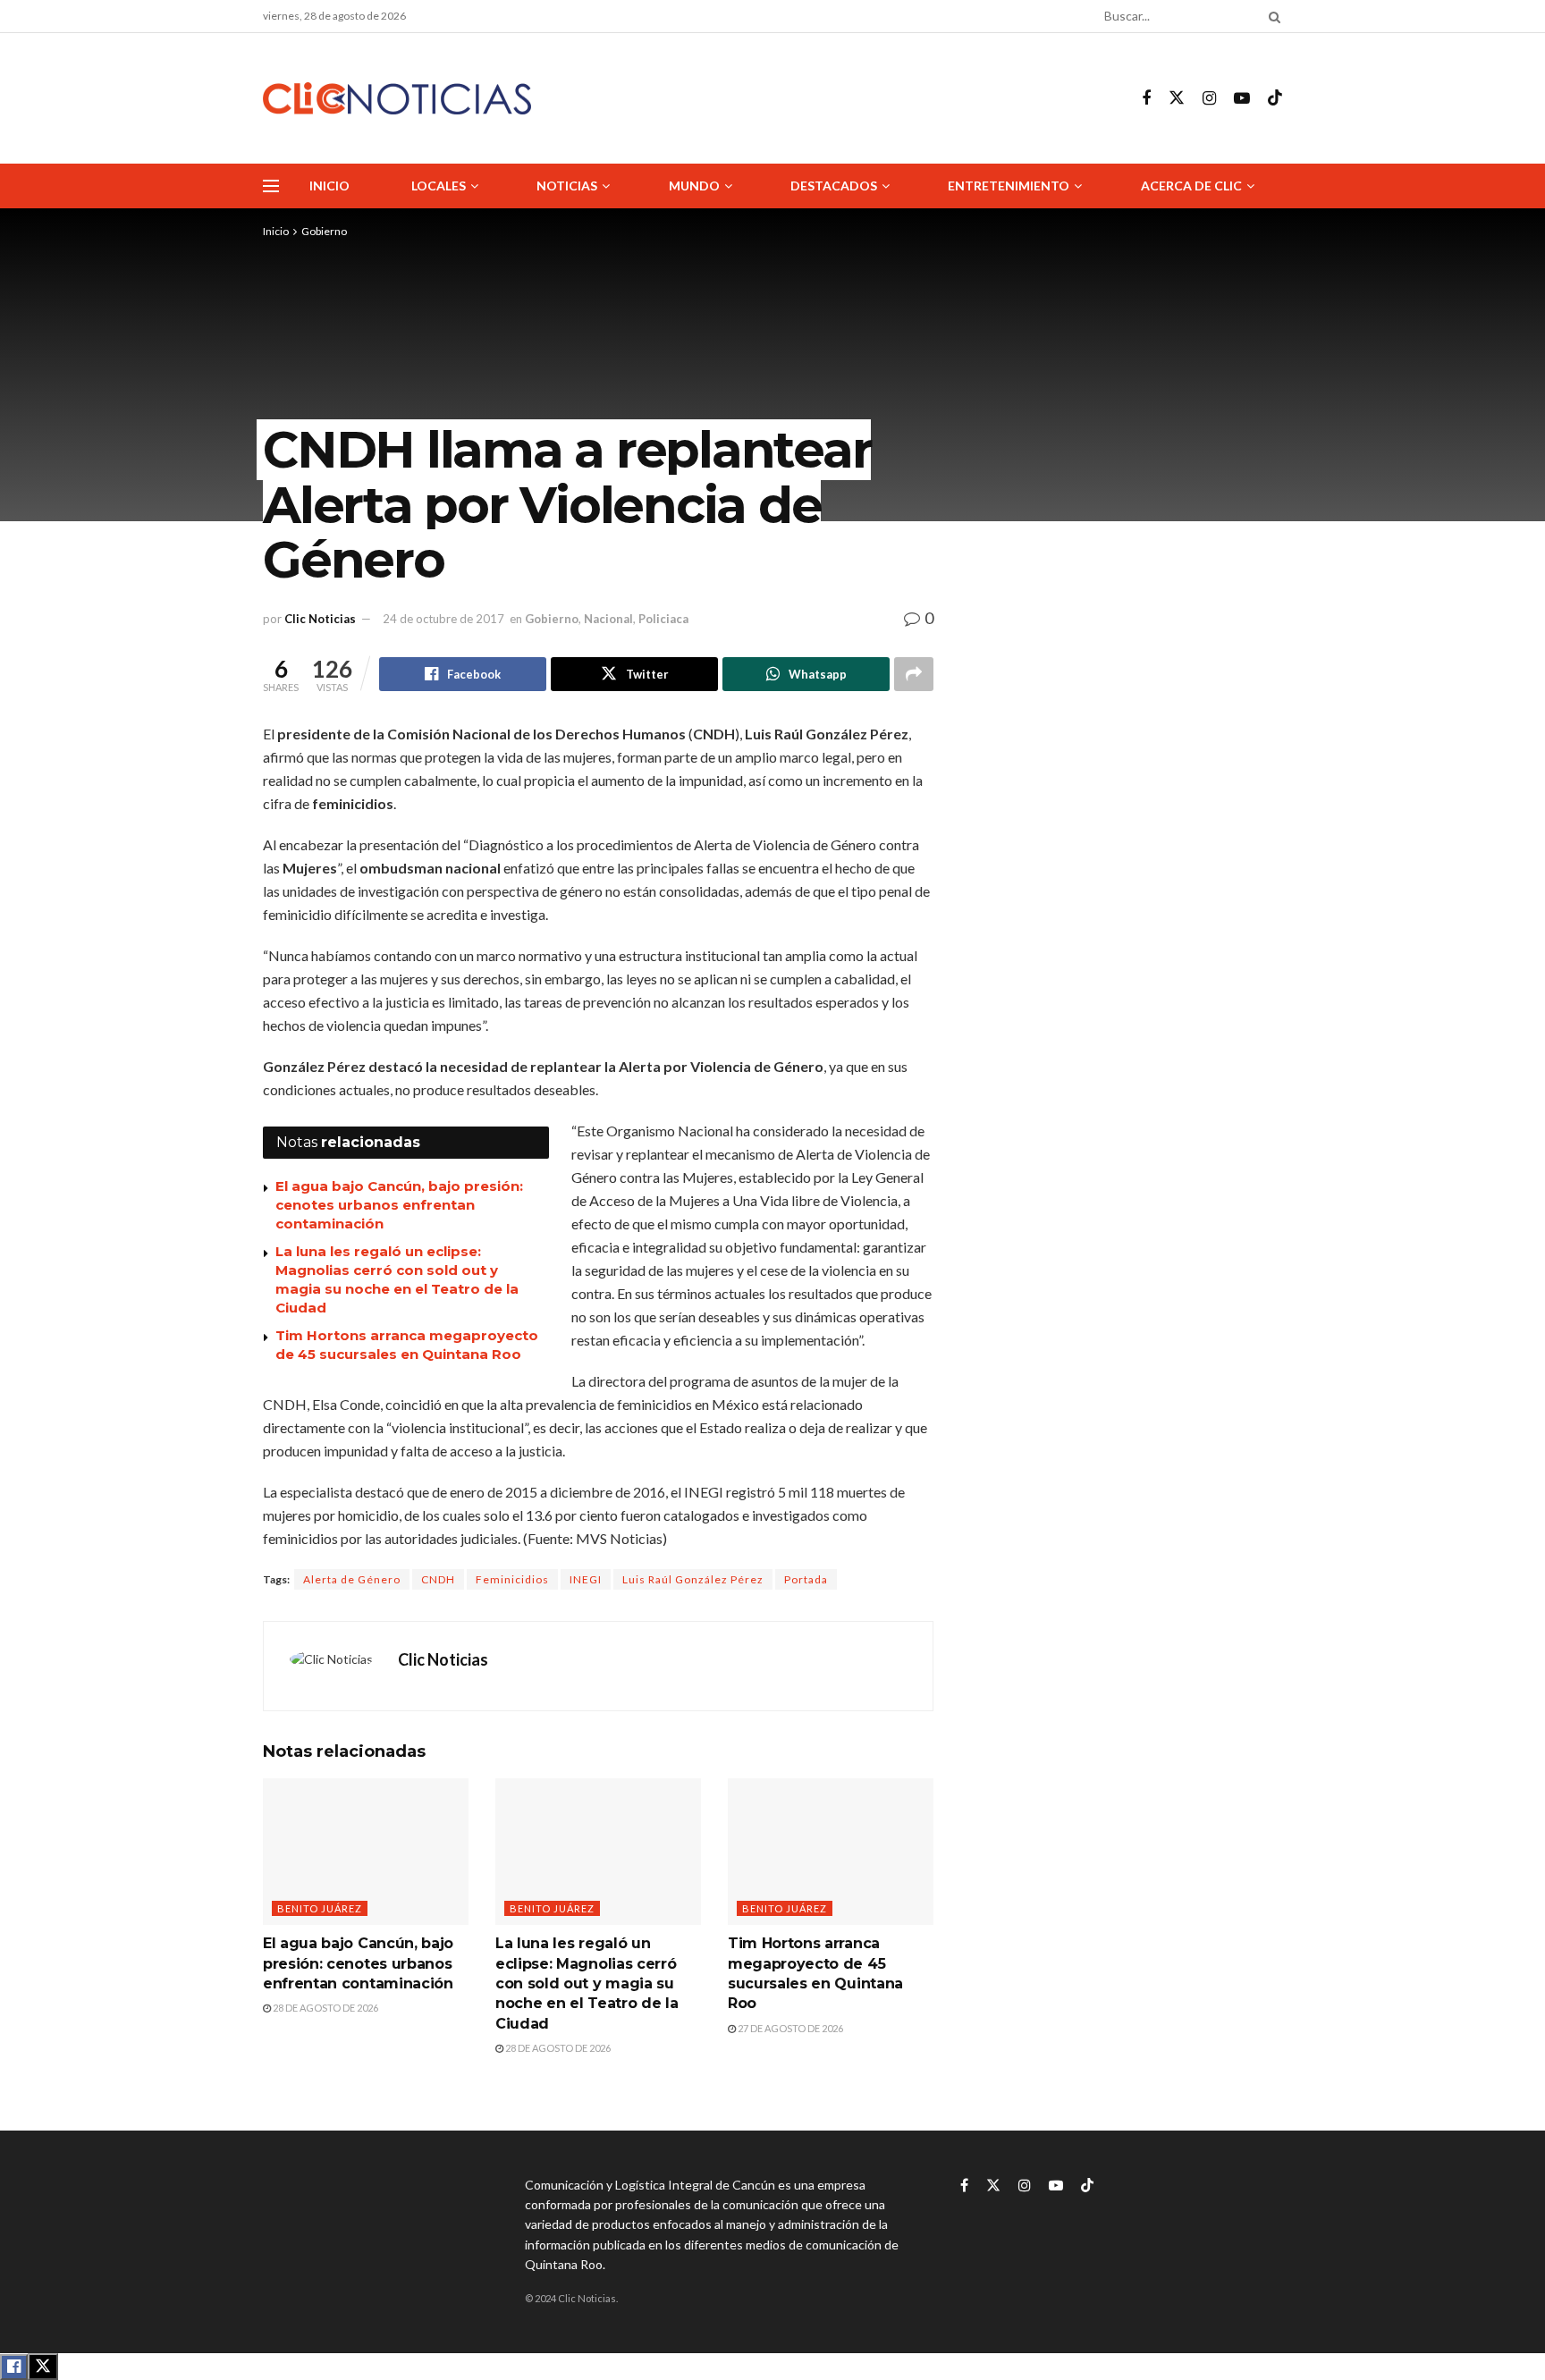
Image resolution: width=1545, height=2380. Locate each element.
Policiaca (663, 619)
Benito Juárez (320, 1908)
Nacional (608, 619)
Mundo (694, 186)
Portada (806, 1579)
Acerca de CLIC (1191, 186)
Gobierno (324, 231)
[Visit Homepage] (397, 99)
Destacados (834, 186)
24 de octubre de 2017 (443, 619)
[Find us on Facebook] (1146, 99)
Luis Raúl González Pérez (693, 1579)
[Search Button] (1271, 16)
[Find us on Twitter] (1177, 98)
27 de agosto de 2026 (789, 2028)
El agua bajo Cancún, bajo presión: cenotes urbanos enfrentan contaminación (399, 1205)
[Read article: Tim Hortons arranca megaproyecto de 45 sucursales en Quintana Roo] (831, 1852)
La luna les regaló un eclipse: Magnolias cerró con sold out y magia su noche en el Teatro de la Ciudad (587, 1983)
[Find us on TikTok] (1275, 98)
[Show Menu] (271, 186)
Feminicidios (512, 1579)
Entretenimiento (1009, 186)
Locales (439, 186)
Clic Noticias (320, 619)
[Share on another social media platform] (914, 674)
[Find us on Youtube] (1242, 99)
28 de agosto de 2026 (325, 2008)
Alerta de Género (352, 1579)
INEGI (586, 1579)
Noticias (567, 186)
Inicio (329, 186)
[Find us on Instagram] (1209, 99)
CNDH (438, 1579)
